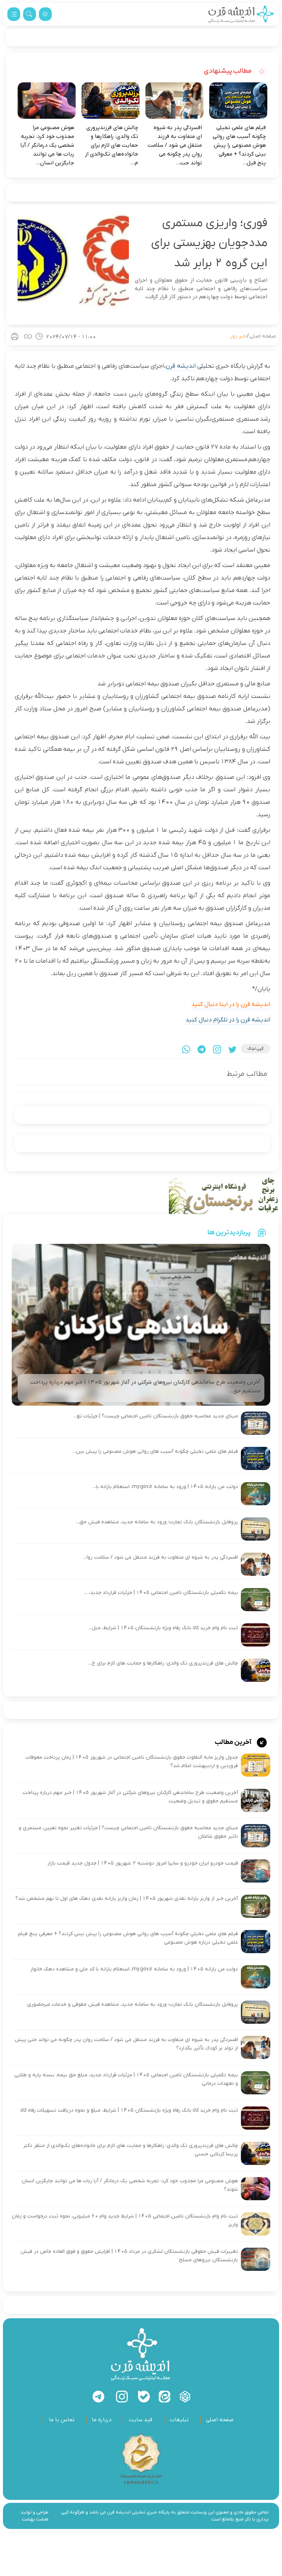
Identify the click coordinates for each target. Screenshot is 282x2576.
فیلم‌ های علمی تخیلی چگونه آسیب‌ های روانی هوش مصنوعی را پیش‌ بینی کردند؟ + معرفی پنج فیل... (239, 145)
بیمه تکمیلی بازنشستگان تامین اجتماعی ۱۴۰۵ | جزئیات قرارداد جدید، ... (161, 1593)
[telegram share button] (202, 1049)
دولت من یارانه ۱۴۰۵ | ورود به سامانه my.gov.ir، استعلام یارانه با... (165, 1487)
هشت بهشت (35, 2519)
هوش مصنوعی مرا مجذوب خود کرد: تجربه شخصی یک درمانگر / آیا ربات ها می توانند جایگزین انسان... (47, 145)
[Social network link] (185, 2397)
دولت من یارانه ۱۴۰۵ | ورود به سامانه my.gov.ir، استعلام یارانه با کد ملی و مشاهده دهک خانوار (134, 1969)
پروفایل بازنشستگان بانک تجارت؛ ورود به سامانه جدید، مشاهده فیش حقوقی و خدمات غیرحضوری (133, 2004)
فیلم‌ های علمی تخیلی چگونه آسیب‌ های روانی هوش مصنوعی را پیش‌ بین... (155, 1451)
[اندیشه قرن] (241, 14)
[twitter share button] (232, 1049)
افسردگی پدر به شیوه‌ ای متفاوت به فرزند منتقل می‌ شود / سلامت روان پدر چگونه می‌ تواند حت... (175, 145)
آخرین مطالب (234, 1742)
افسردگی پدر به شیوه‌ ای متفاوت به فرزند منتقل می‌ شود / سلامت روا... (161, 1557)
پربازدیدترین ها (229, 1232)
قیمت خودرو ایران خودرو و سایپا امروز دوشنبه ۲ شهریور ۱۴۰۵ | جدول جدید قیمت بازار (143, 1863)
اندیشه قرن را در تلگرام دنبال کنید (228, 1020)
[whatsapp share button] (186, 1049)
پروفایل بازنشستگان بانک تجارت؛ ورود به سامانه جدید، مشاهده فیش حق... (157, 1522)
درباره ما (102, 2420)
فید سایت (141, 2420)
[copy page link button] (28, 336)
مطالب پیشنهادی (228, 71)
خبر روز (238, 336)
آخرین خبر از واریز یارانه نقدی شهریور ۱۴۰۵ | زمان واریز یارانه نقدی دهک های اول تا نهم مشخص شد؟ (127, 1899)
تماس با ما (62, 2420)
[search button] (30, 14)
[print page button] (15, 336)
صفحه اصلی (263, 336)
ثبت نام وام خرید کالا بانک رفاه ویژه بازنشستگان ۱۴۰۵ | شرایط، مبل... (163, 1628)
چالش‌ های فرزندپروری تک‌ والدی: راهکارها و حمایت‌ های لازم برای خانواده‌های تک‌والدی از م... (111, 145)
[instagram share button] (217, 1049)
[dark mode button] (45, 14)
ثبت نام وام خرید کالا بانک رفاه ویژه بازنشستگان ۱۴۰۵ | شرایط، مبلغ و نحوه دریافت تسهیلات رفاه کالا (129, 2110)
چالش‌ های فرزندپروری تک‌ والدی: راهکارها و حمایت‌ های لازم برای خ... (163, 1663)
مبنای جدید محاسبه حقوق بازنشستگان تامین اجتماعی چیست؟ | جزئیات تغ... (156, 1416)
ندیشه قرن (180, 366)
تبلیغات (179, 2420)
